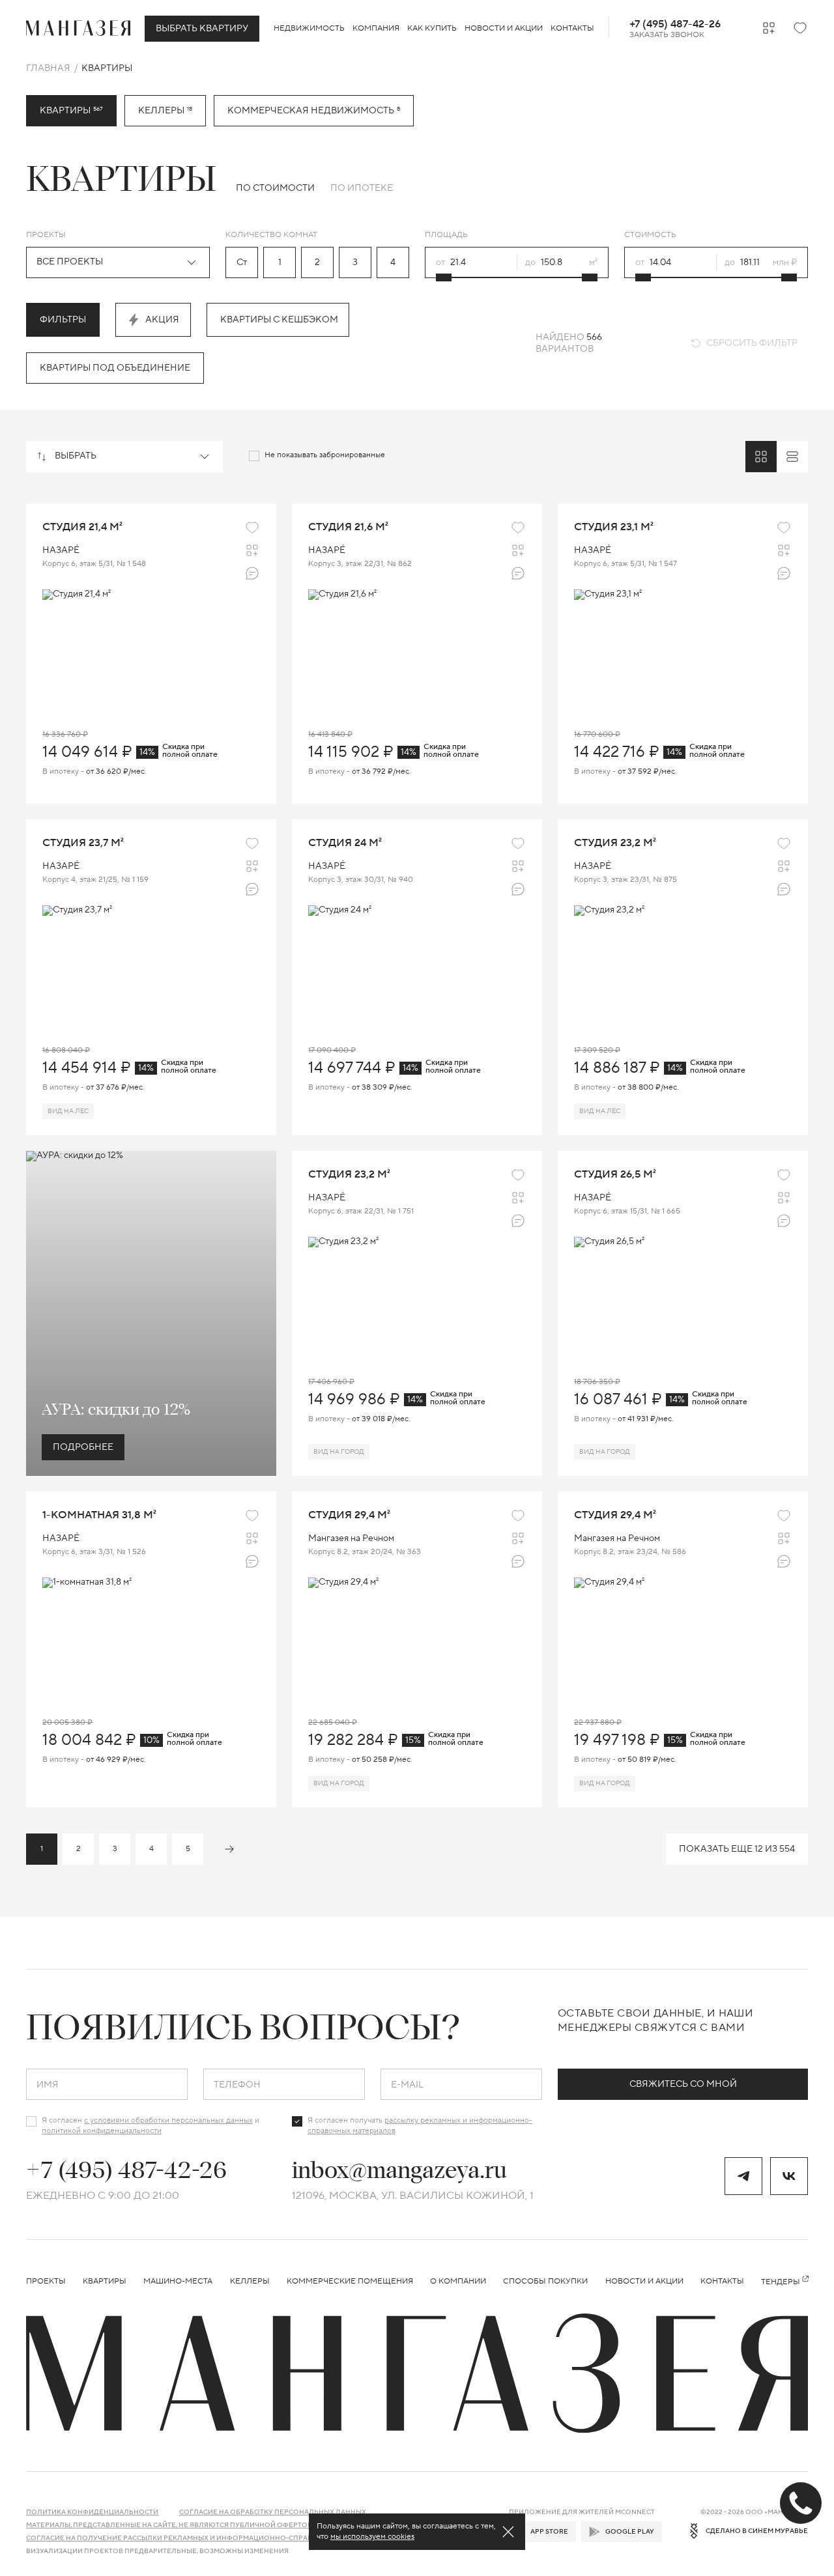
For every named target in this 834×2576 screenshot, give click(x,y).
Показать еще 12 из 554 (737, 1849)
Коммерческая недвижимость (314, 111)
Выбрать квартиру (202, 29)
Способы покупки (545, 2281)
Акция (162, 320)
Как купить (432, 28)
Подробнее (83, 1447)
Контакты (572, 28)
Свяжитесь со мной (683, 2084)
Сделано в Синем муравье (757, 2531)
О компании (458, 2281)
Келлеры (165, 111)
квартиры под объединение (115, 368)
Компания (376, 28)
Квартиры (105, 2281)
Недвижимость (309, 28)
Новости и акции (504, 28)
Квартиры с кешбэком (279, 320)
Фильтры (63, 320)
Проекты (46, 2281)
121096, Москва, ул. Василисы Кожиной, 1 (413, 2196)
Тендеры (781, 2282)
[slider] (444, 277)
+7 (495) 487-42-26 (675, 24)
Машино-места (178, 2281)
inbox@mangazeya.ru (399, 2170)
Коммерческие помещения (350, 2281)
